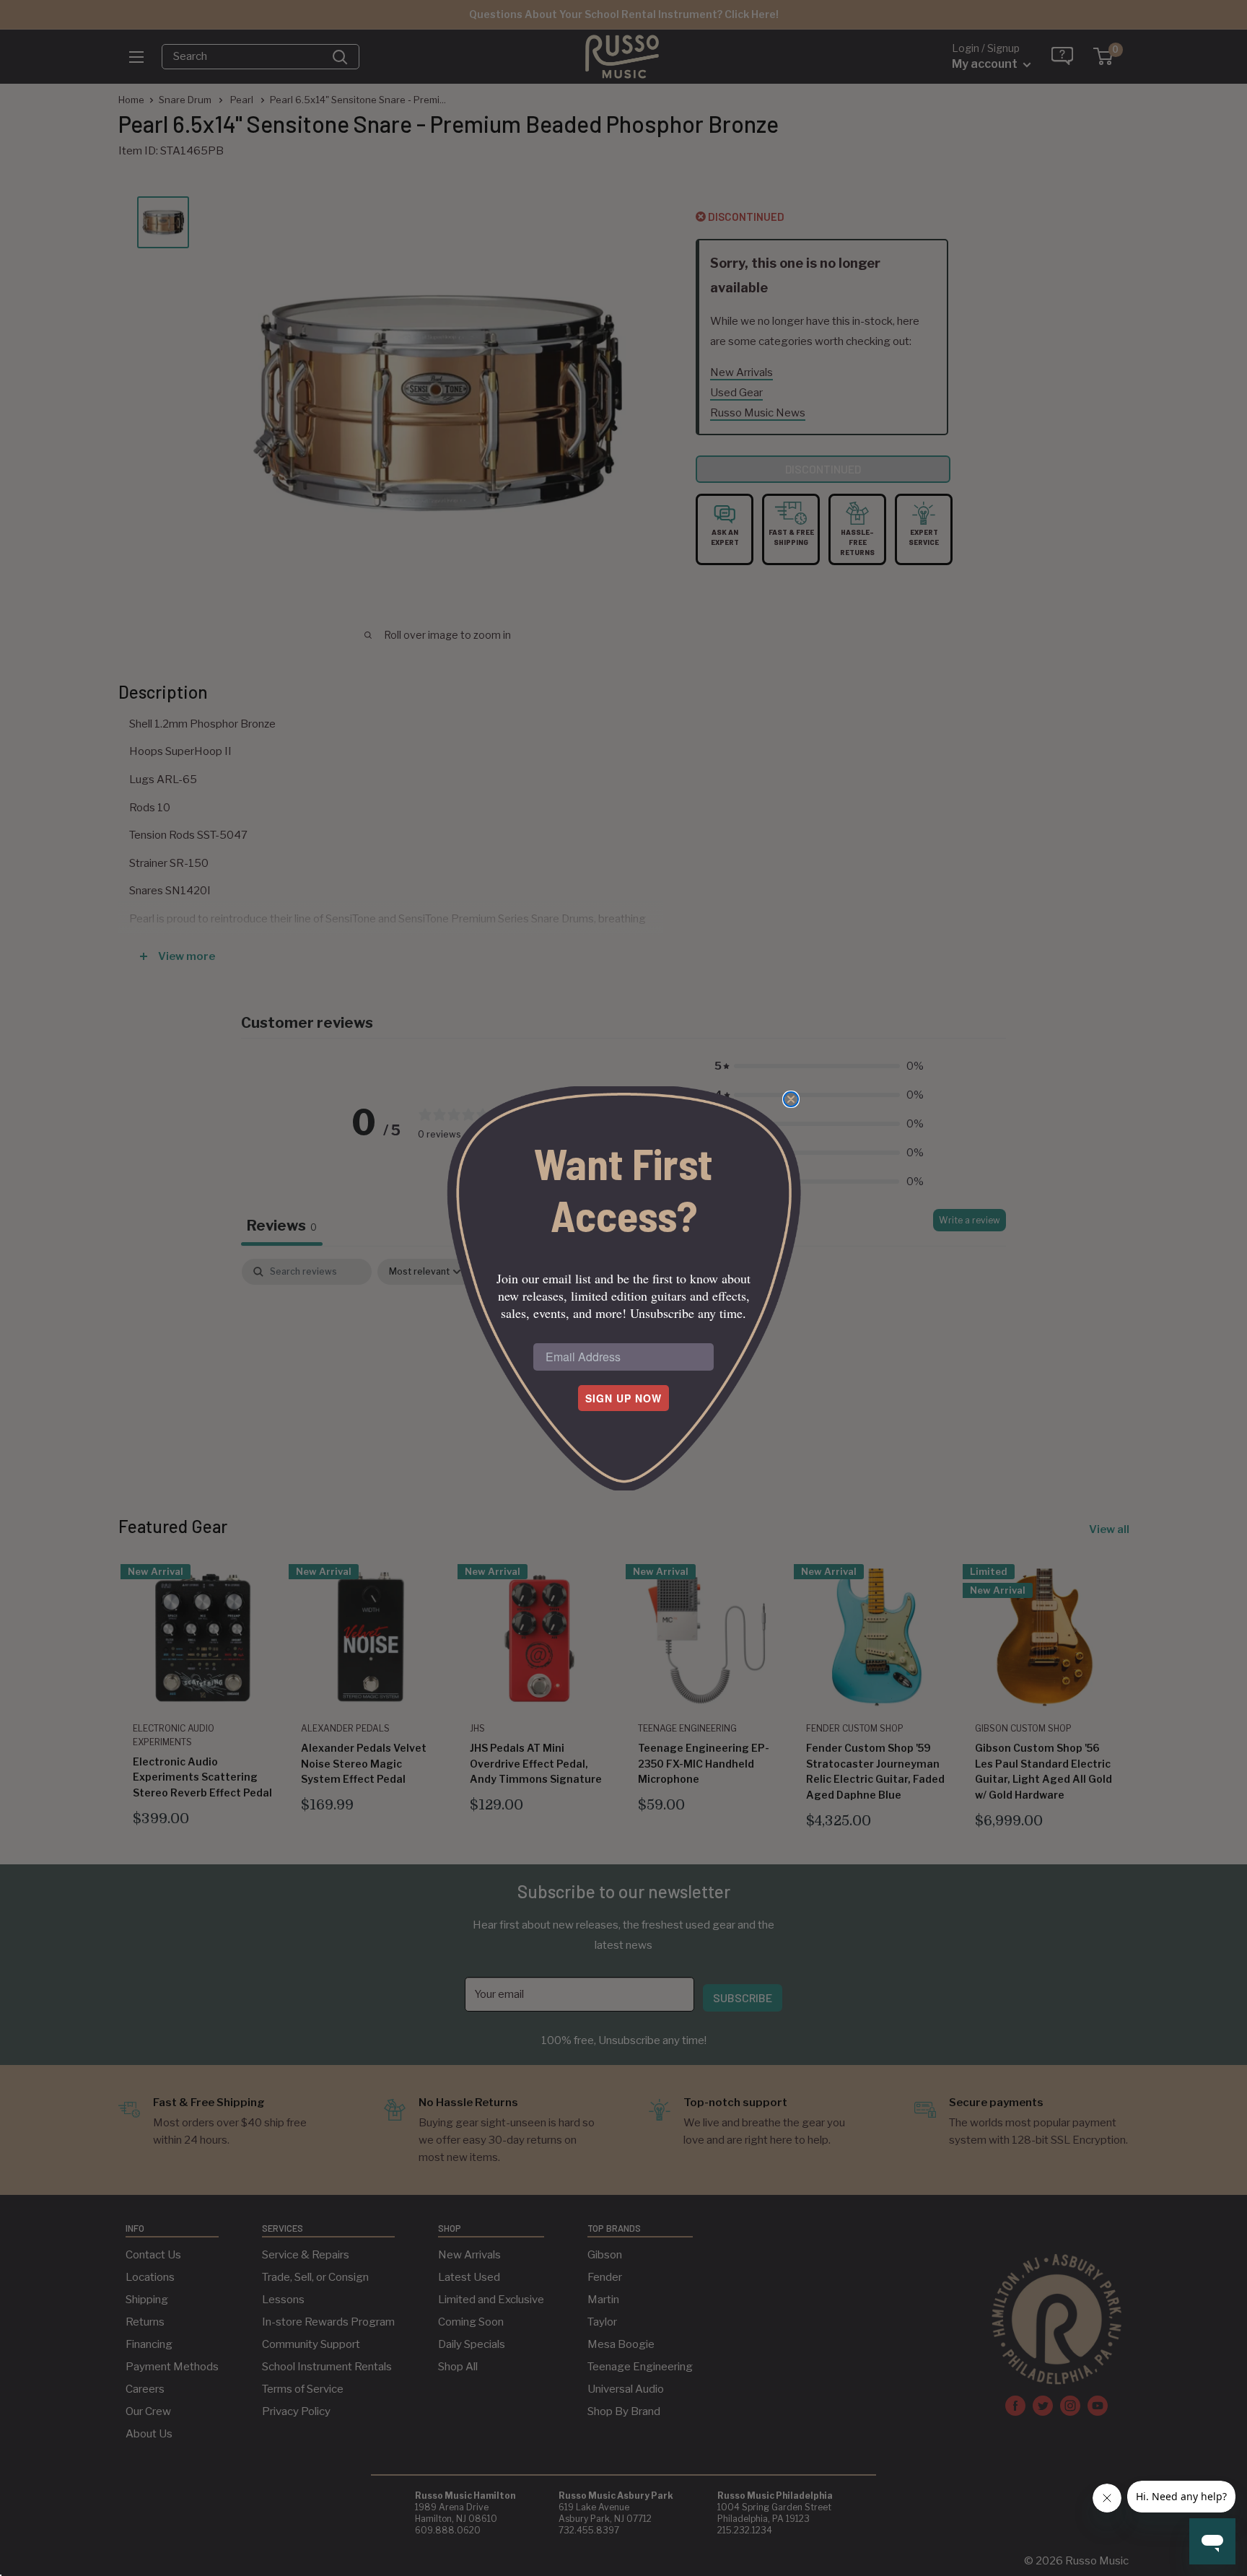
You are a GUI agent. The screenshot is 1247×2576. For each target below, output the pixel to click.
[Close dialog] (791, 1099)
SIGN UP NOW (623, 1398)
